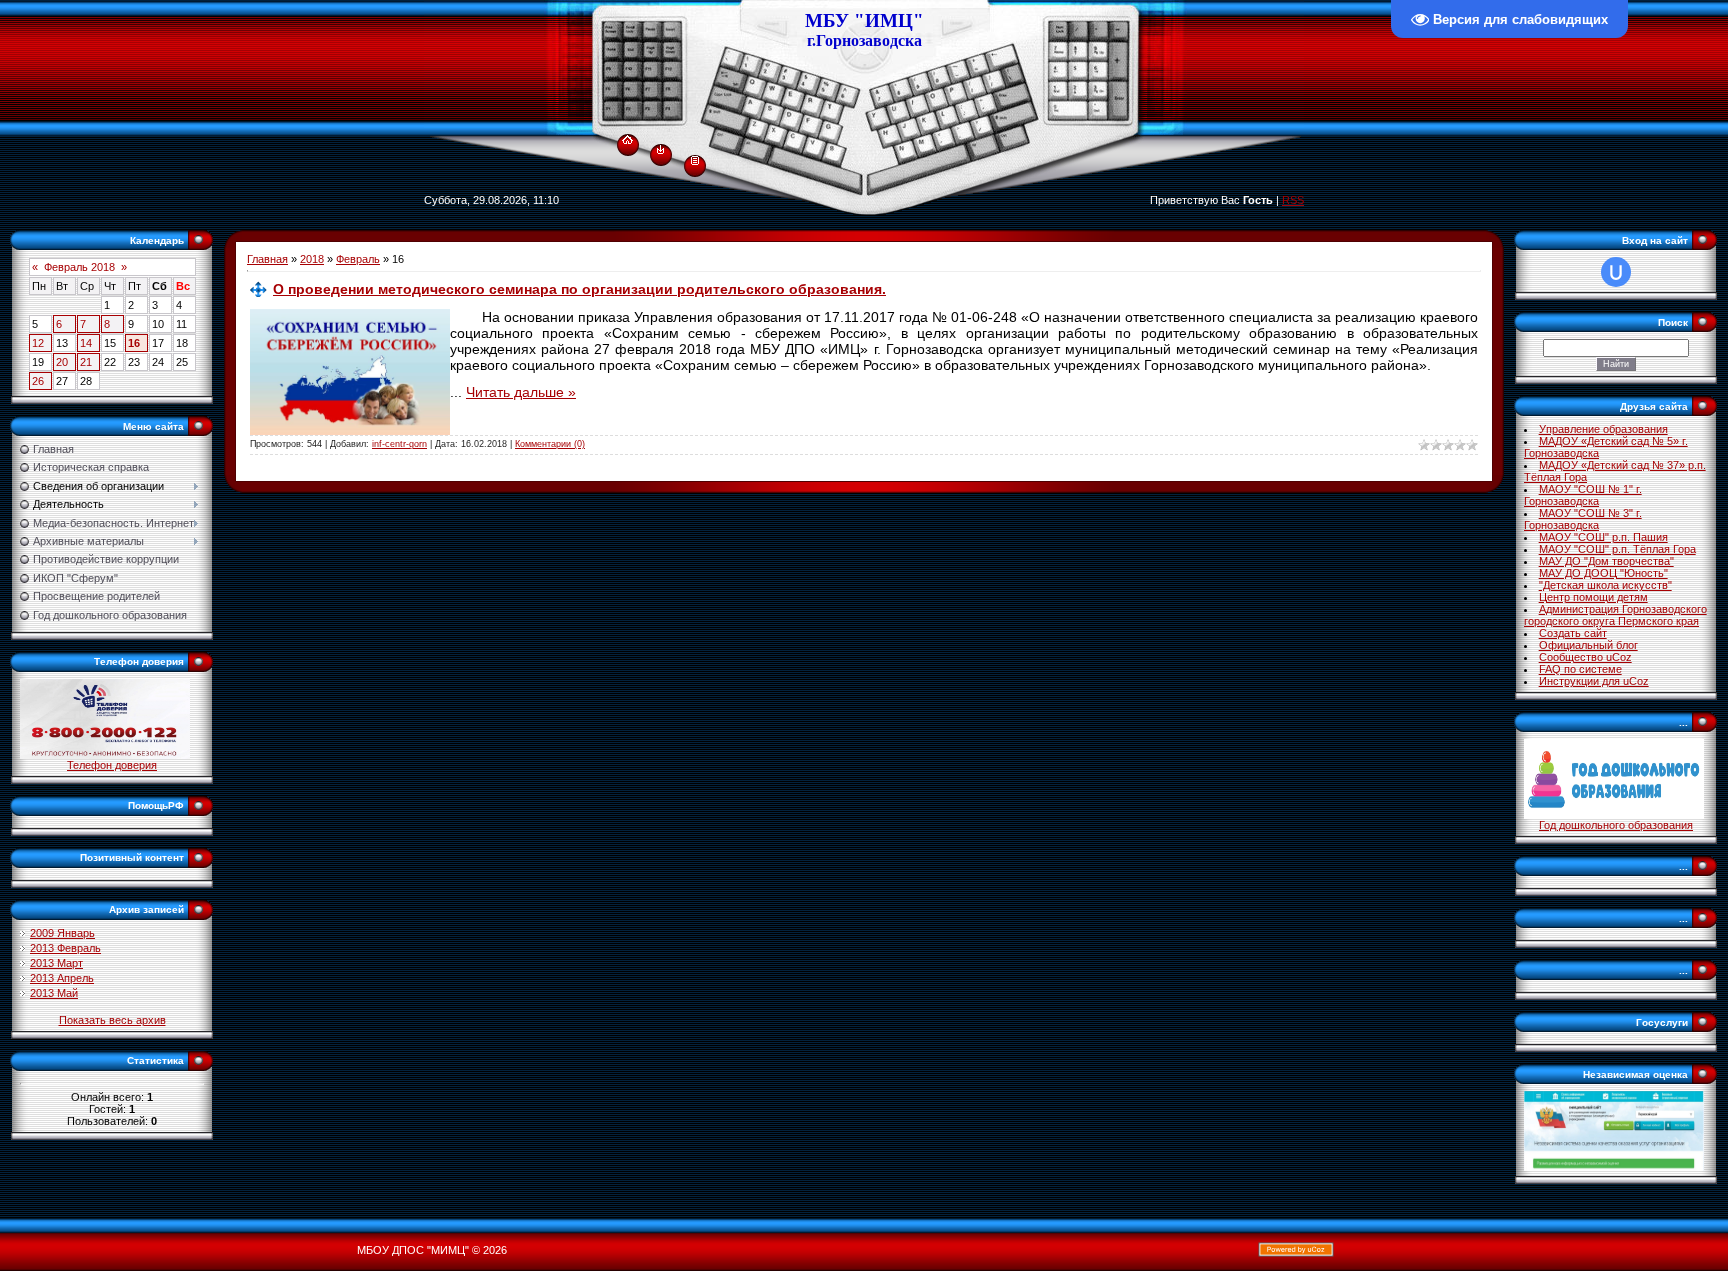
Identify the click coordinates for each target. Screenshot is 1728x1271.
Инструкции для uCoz (1594, 681)
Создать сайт (1573, 633)
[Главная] (627, 136)
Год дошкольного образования (1616, 825)
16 (134, 343)
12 (38, 343)
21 (86, 362)
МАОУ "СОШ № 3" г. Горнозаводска (1583, 519)
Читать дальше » (521, 392)
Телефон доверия (112, 765)
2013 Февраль (65, 948)
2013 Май (54, 993)
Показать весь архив (112, 1020)
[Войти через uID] (1616, 272)
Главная (267, 259)
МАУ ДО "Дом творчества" (1606, 561)
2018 (312, 259)
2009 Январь (62, 933)
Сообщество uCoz (1585, 657)
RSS (1293, 200)
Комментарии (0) (550, 444)
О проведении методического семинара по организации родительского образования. (579, 289)
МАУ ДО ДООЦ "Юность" (1603, 573)
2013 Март (56, 963)
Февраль (358, 259)
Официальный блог (1588, 645)
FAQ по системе (1580, 669)
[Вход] (660, 149)
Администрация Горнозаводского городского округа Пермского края (1615, 615)
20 (62, 362)
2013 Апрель (62, 978)
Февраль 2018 (79, 267)
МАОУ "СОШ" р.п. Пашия (1603, 537)
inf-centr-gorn (399, 444)
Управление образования (1603, 429)
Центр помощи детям (1593, 597)
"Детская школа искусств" (1605, 585)
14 (86, 343)
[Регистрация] (695, 159)
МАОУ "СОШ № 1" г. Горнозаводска (1583, 495)
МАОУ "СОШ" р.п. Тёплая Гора (1617, 549)
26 (38, 381)
